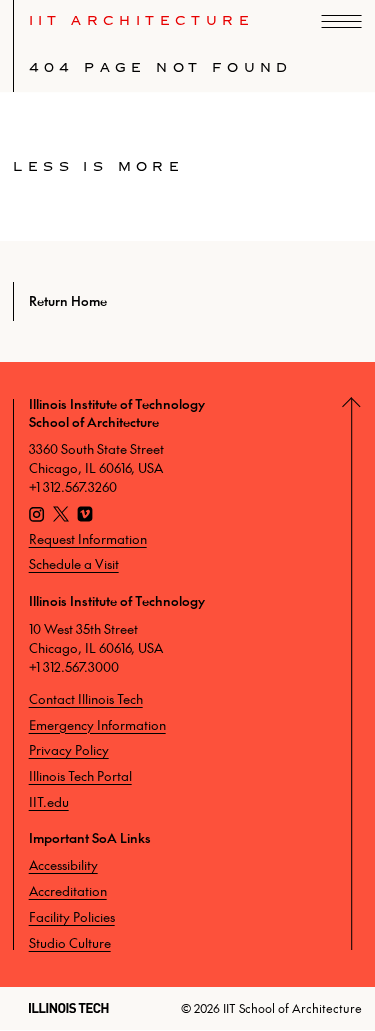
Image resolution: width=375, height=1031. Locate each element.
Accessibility (63, 865)
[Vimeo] (85, 517)
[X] (61, 517)
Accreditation (68, 891)
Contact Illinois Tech (86, 699)
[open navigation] (342, 21)
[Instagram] (37, 517)
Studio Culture (70, 943)
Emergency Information (97, 725)
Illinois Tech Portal (80, 776)
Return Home (67, 301)
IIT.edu (49, 802)
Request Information (88, 539)
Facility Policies (72, 917)
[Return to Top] (359, 674)
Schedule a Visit (74, 564)
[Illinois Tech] (69, 1008)
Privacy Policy (69, 750)
